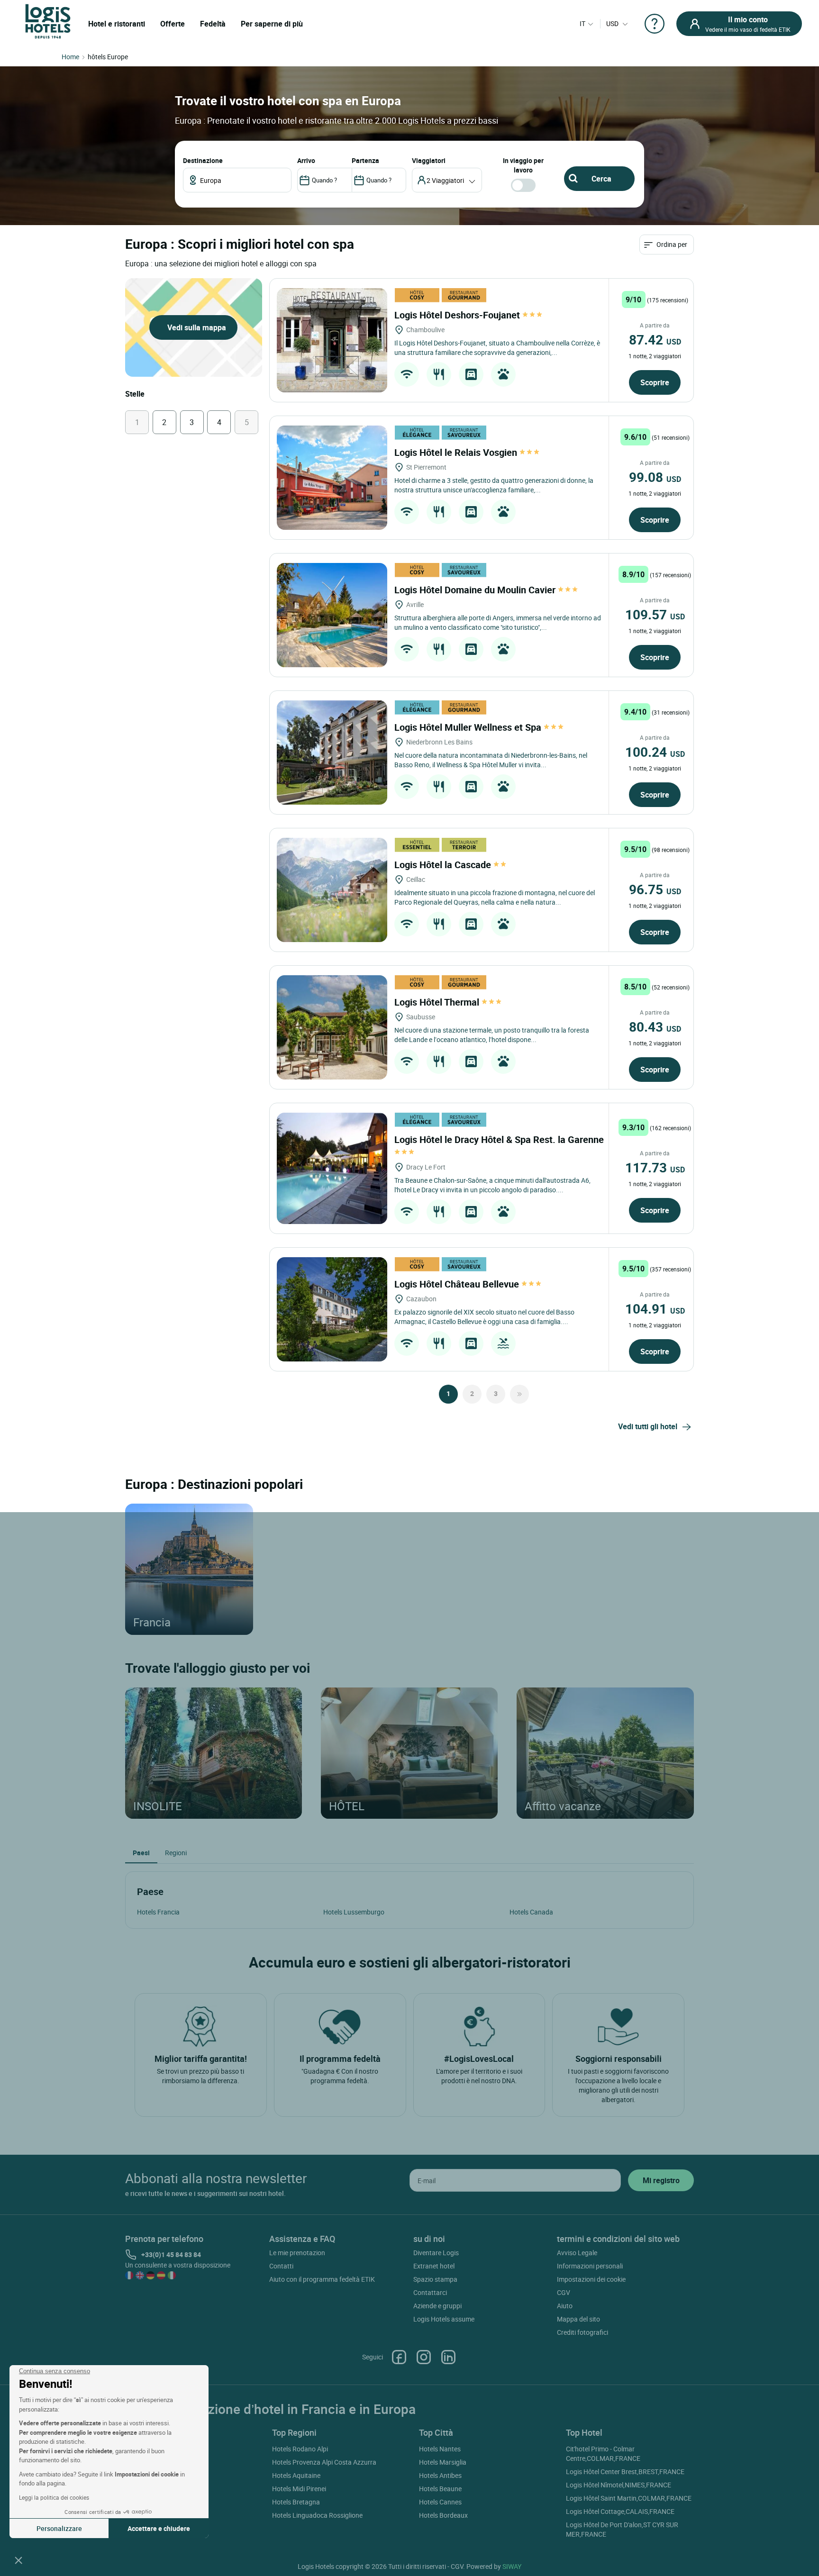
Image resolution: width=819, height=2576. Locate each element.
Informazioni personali (590, 2266)
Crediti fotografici (582, 2332)
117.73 (655, 1167)
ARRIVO (306, 160)
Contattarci (430, 2292)
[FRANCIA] (189, 1569)
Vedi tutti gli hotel (648, 1426)
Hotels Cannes (440, 2502)
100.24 (655, 752)
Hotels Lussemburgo (354, 1912)
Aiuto (565, 2306)
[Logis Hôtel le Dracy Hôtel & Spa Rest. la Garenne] (332, 1168)
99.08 (655, 477)
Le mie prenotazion (297, 2253)
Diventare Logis (436, 2253)
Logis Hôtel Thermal (438, 1002)
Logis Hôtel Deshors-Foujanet (458, 315)
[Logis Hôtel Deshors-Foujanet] (332, 340)
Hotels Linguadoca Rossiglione (317, 2515)
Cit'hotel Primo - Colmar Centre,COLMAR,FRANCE (603, 2454)
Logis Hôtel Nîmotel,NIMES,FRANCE (619, 2485)
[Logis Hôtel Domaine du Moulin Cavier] (332, 615)
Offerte (173, 24)
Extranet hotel (434, 2266)
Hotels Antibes (440, 2475)
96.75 (655, 889)
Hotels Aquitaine (296, 2475)
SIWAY (512, 2566)
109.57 (655, 614)
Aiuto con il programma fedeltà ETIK (322, 2279)
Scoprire (655, 382)
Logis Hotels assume (444, 2319)
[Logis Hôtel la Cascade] (332, 890)
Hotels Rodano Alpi (300, 2449)
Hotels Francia (158, 1912)
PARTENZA (365, 160)
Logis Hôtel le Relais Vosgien (457, 452)
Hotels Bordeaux (443, 2515)
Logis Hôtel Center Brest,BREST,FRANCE (625, 2472)
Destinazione (203, 160)
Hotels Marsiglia (443, 2462)
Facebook (399, 2357)
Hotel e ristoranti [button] (117, 24)
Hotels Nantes (440, 2449)
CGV (564, 2292)
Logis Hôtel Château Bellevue (458, 1284)
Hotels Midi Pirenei (299, 2489)
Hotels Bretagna (296, 2502)
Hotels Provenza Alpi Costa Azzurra (324, 2462)
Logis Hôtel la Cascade (444, 865)
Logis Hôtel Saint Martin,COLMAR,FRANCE (629, 2498)
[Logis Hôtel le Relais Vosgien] (332, 478)
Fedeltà (213, 24)
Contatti (281, 2266)
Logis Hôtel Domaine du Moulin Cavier (476, 590)
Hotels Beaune (440, 2489)
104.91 (655, 1308)
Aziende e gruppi (437, 2306)
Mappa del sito (578, 2319)
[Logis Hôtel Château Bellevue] (332, 1309)
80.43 (655, 1026)
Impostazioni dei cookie (591, 2279)
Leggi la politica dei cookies (54, 2497)
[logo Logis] (48, 21)
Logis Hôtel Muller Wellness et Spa (469, 727)
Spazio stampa (435, 2279)
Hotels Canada (531, 1912)
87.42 (655, 339)
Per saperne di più (272, 24)
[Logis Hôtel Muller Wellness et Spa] (332, 753)
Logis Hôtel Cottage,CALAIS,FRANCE (620, 2511)
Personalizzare (59, 2528)
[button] (18, 2560)
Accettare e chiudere (159, 2528)
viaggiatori (429, 160)
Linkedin (448, 2357)
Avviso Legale (577, 2253)
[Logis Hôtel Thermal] (332, 1027)
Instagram (424, 2357)
